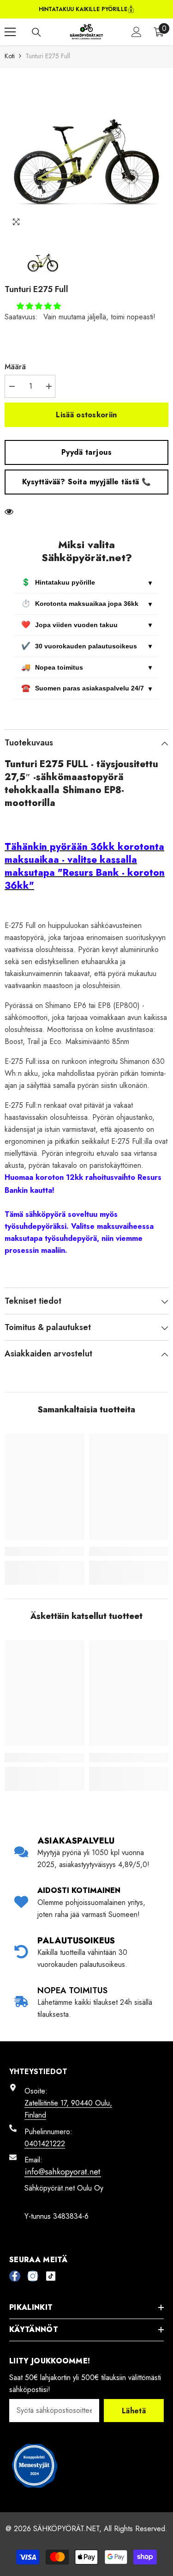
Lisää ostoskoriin (86, 415)
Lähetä (134, 2411)
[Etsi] (36, 32)
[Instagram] (33, 2276)
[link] (45, 1551)
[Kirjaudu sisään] (137, 32)
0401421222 (45, 2144)
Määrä (15, 367)
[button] (39, 306)
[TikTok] (51, 2276)
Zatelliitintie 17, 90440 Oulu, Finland (68, 2109)
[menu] (10, 32)
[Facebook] (15, 2276)
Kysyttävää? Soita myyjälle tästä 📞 (87, 482)
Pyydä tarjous (87, 452)
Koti (10, 56)
